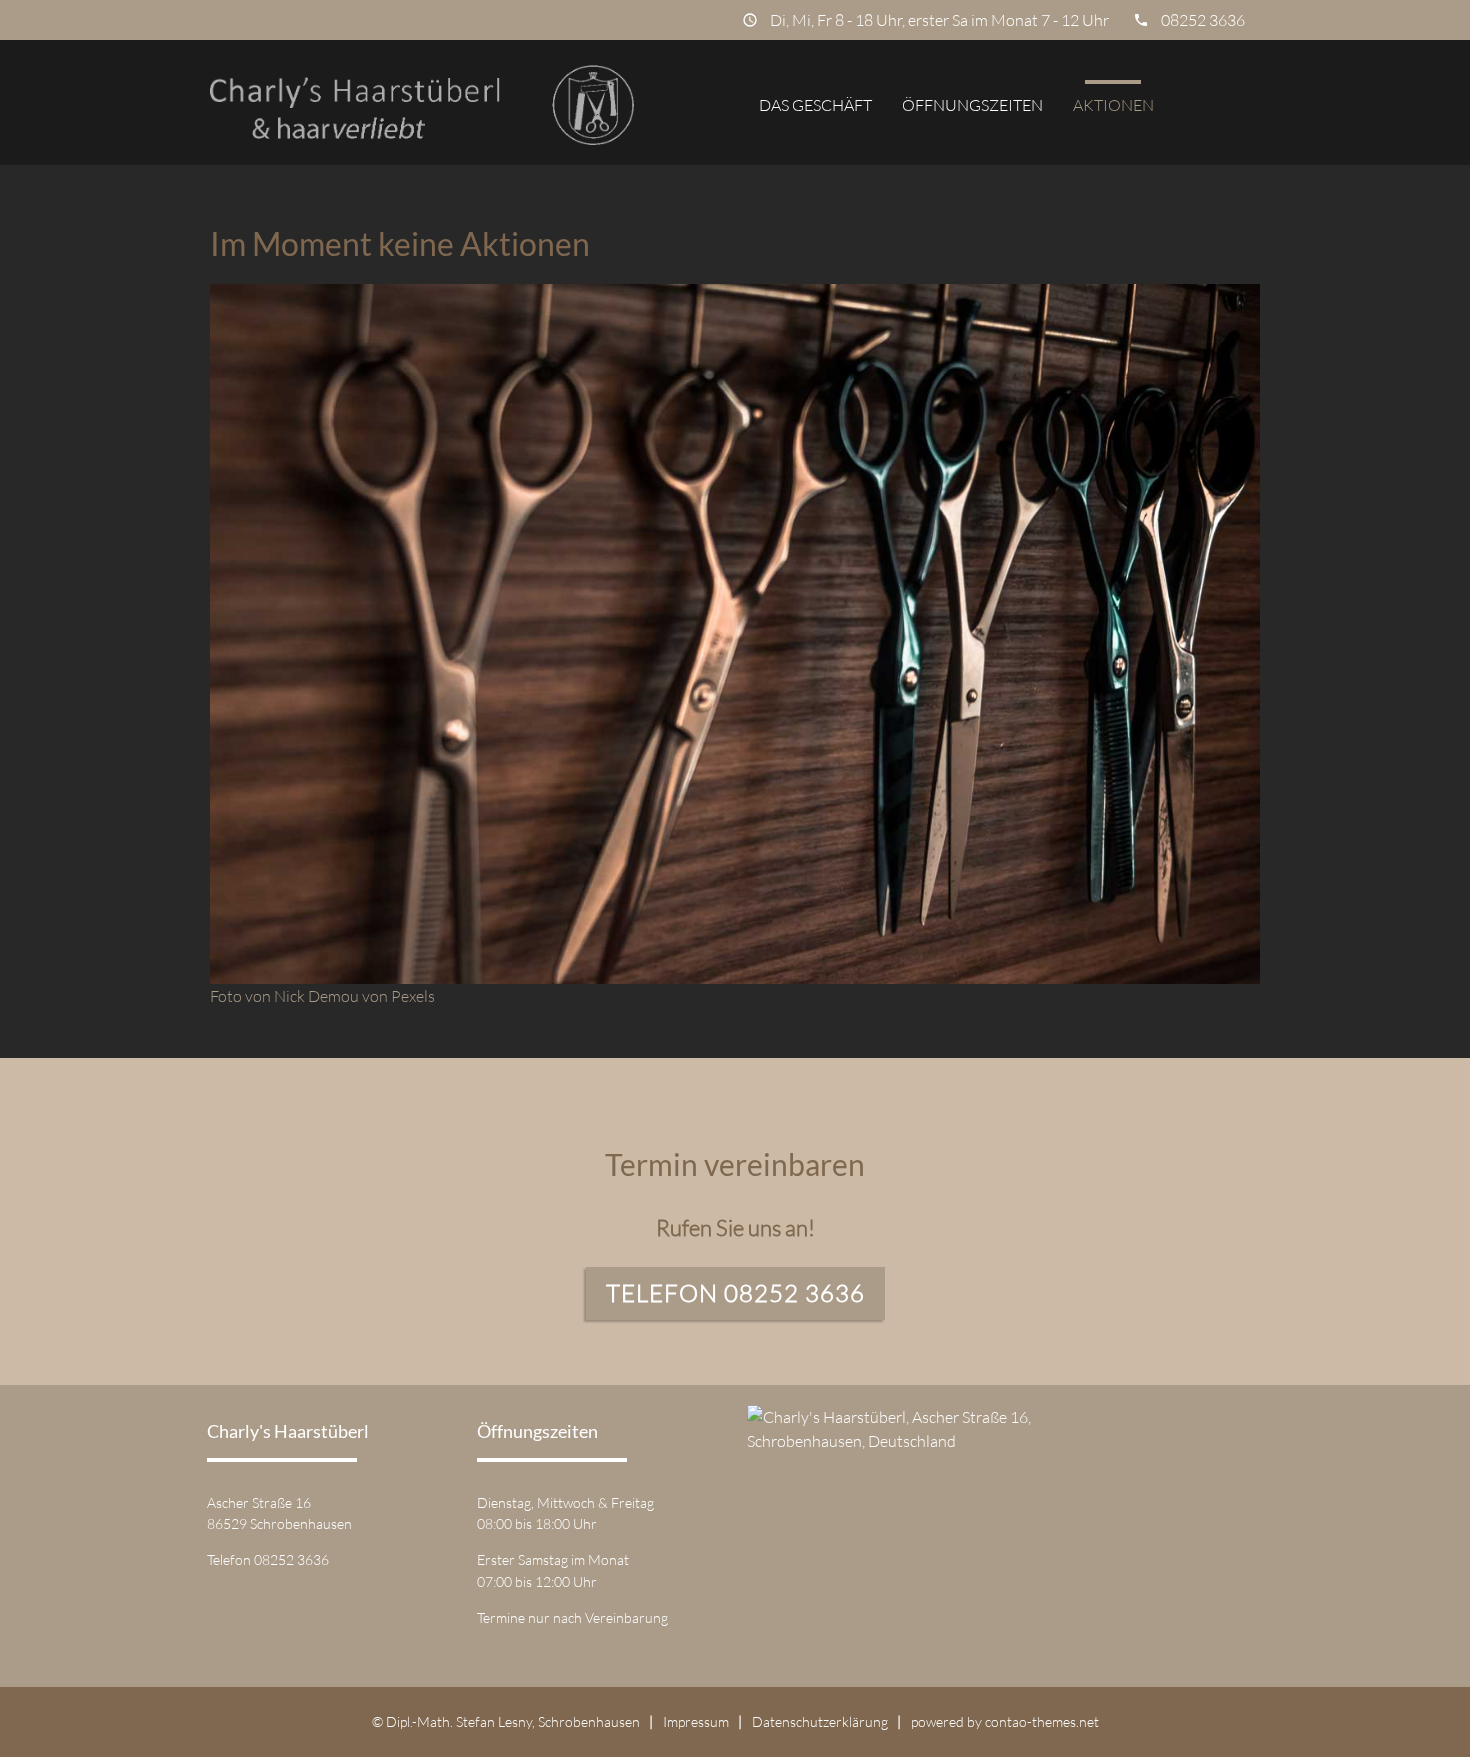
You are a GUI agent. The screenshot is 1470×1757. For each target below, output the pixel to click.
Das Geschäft (815, 105)
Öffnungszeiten (972, 105)
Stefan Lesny (494, 1721)
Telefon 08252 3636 (735, 1293)
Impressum (696, 1721)
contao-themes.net (1042, 1721)
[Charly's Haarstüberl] (422, 105)
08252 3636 (1203, 20)
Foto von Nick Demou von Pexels (322, 996)
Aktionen (1113, 105)
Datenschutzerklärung (820, 1721)
